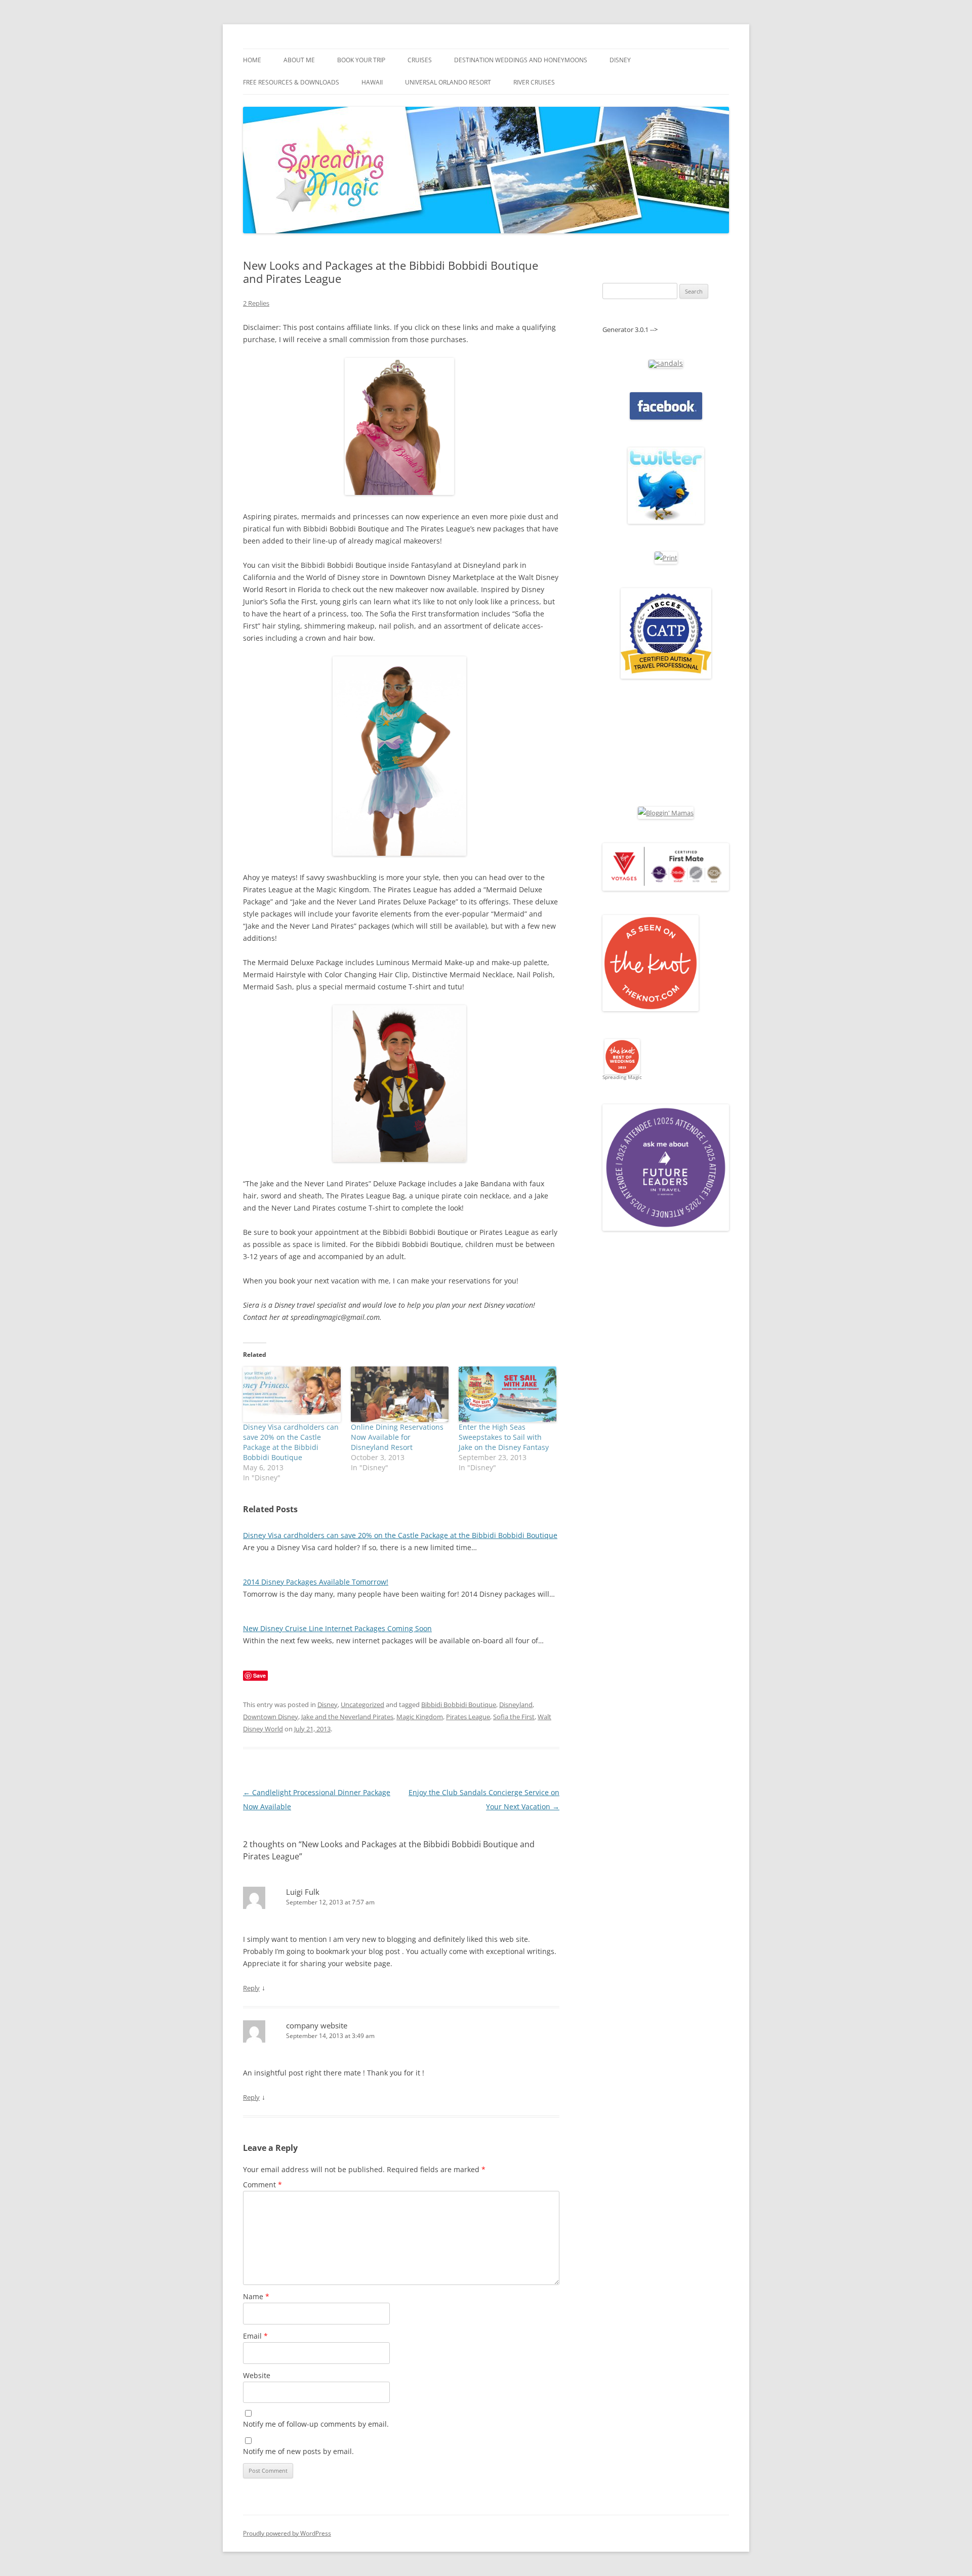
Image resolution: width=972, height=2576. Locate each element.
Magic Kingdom (420, 1717)
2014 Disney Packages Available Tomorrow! (316, 1582)
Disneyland (516, 1705)
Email (255, 2336)
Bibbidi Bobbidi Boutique (459, 1705)
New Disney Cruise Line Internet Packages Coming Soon (337, 1628)
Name (256, 2296)
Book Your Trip (361, 60)
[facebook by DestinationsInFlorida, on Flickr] (666, 417)
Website (257, 2375)
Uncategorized (362, 1705)
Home (252, 60)
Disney (620, 60)
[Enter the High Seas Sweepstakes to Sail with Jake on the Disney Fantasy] (508, 1394)
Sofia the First (514, 1717)
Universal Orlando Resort (448, 82)
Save (259, 1675)
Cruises (420, 60)
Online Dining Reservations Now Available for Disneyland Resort (397, 1437)
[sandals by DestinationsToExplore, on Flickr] (666, 363)
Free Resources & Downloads (291, 82)
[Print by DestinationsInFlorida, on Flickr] (666, 558)
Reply (251, 1988)
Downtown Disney (271, 1717)
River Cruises (534, 82)
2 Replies (256, 303)
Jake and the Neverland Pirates (347, 1717)
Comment (262, 2185)
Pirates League (468, 1717)
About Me (299, 60)
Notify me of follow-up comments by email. (316, 2424)
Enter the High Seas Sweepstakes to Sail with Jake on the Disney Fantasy (504, 1437)
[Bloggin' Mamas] (666, 813)
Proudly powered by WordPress (287, 2533)
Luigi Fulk (303, 1892)
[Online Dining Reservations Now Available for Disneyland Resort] (400, 1394)
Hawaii (372, 82)
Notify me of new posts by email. (298, 2451)
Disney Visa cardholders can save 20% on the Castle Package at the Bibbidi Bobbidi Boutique (291, 1442)
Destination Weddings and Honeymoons (521, 60)
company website (317, 2025)
